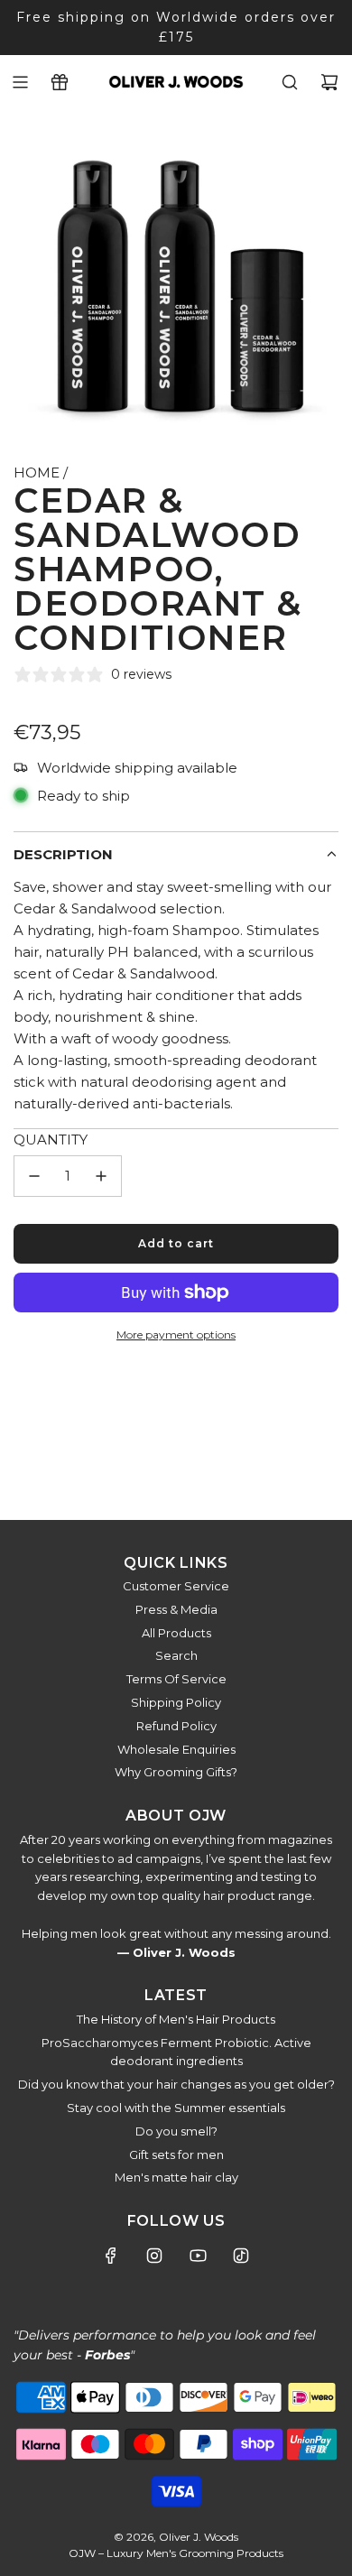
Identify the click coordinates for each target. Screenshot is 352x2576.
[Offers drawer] (60, 82)
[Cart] (329, 82)
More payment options (176, 1334)
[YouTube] (198, 2256)
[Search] (290, 82)
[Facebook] (111, 2256)
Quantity (51, 1140)
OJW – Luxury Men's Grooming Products (176, 2553)
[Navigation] (20, 82)
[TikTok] (241, 2256)
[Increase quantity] (101, 1176)
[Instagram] (154, 2256)
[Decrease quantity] (34, 1176)
